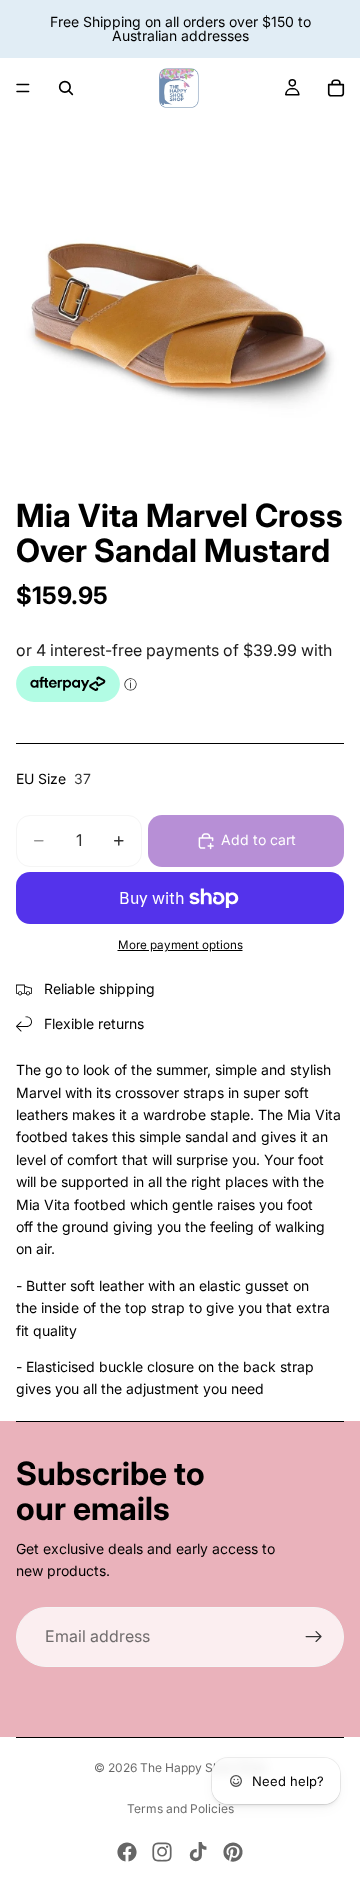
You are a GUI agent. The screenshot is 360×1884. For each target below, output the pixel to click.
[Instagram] (162, 1852)
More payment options (180, 945)
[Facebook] (127, 1852)
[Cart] (336, 88)
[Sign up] (314, 1637)
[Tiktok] (198, 1852)
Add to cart (258, 839)
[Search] (66, 88)
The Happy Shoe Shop (203, 1767)
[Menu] (23, 88)
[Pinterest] (233, 1852)
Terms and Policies (180, 1808)
